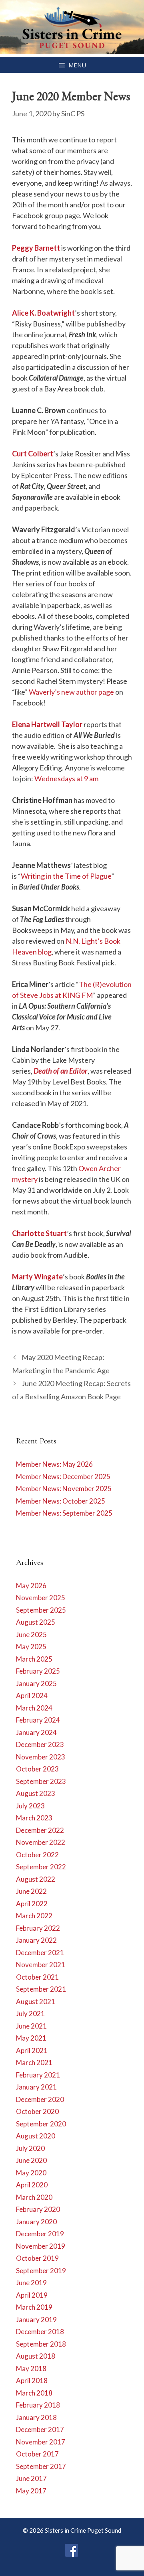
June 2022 (31, 1891)
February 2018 (38, 2405)
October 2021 (37, 1977)
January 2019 (36, 2320)
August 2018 (36, 2356)
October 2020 (37, 2111)
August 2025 (36, 1622)
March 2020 (34, 2197)
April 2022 (32, 1904)
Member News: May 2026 (54, 1464)
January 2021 (36, 2087)
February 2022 (38, 1928)
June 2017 (31, 2478)
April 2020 (32, 2185)
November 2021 (41, 1965)
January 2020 (36, 2222)
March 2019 (34, 2307)
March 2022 (34, 1916)
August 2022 (36, 1879)
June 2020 (31, 2160)
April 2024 (32, 1695)
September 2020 (41, 2124)
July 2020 (30, 2148)
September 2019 (41, 2271)
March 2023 (34, 1818)
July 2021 (30, 2014)
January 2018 (36, 2417)
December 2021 (40, 1953)
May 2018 (31, 2368)
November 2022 (41, 1842)
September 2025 (41, 1610)
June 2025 (31, 1635)
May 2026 (31, 1586)
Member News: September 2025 (64, 1513)
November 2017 (41, 2442)
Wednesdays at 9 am (66, 778)
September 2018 (41, 2344)
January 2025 (36, 1683)
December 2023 (40, 1744)
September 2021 (41, 1989)
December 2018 (40, 2332)
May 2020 (31, 2173)
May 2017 (31, 2491)
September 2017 (41, 2466)
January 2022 (36, 1940)
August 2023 (36, 1793)
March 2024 (34, 1708)
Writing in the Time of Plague (66, 876)
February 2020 (38, 2209)
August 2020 (36, 2136)
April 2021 (32, 2050)
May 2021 (31, 2038)
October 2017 (37, 2454)
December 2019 (40, 2234)
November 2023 (41, 1757)
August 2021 (36, 2001)
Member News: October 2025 (61, 1501)
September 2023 (41, 1781)
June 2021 (31, 2026)
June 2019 (31, 2283)
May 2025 (31, 1647)
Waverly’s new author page (71, 692)
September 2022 (41, 1867)
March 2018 (34, 2393)
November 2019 (41, 2246)
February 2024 (38, 1720)
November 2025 (41, 1598)
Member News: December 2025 (63, 1476)
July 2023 (30, 1806)
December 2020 (40, 2099)
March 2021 (34, 2062)
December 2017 (40, 2429)
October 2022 (37, 1855)
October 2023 (37, 1769)
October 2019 (37, 2258)
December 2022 (40, 1830)
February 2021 (38, 2075)
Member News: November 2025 (64, 1489)
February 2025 (38, 1671)
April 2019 (32, 2295)
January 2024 (36, 1732)
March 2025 (34, 1659)
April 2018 (32, 2380)
